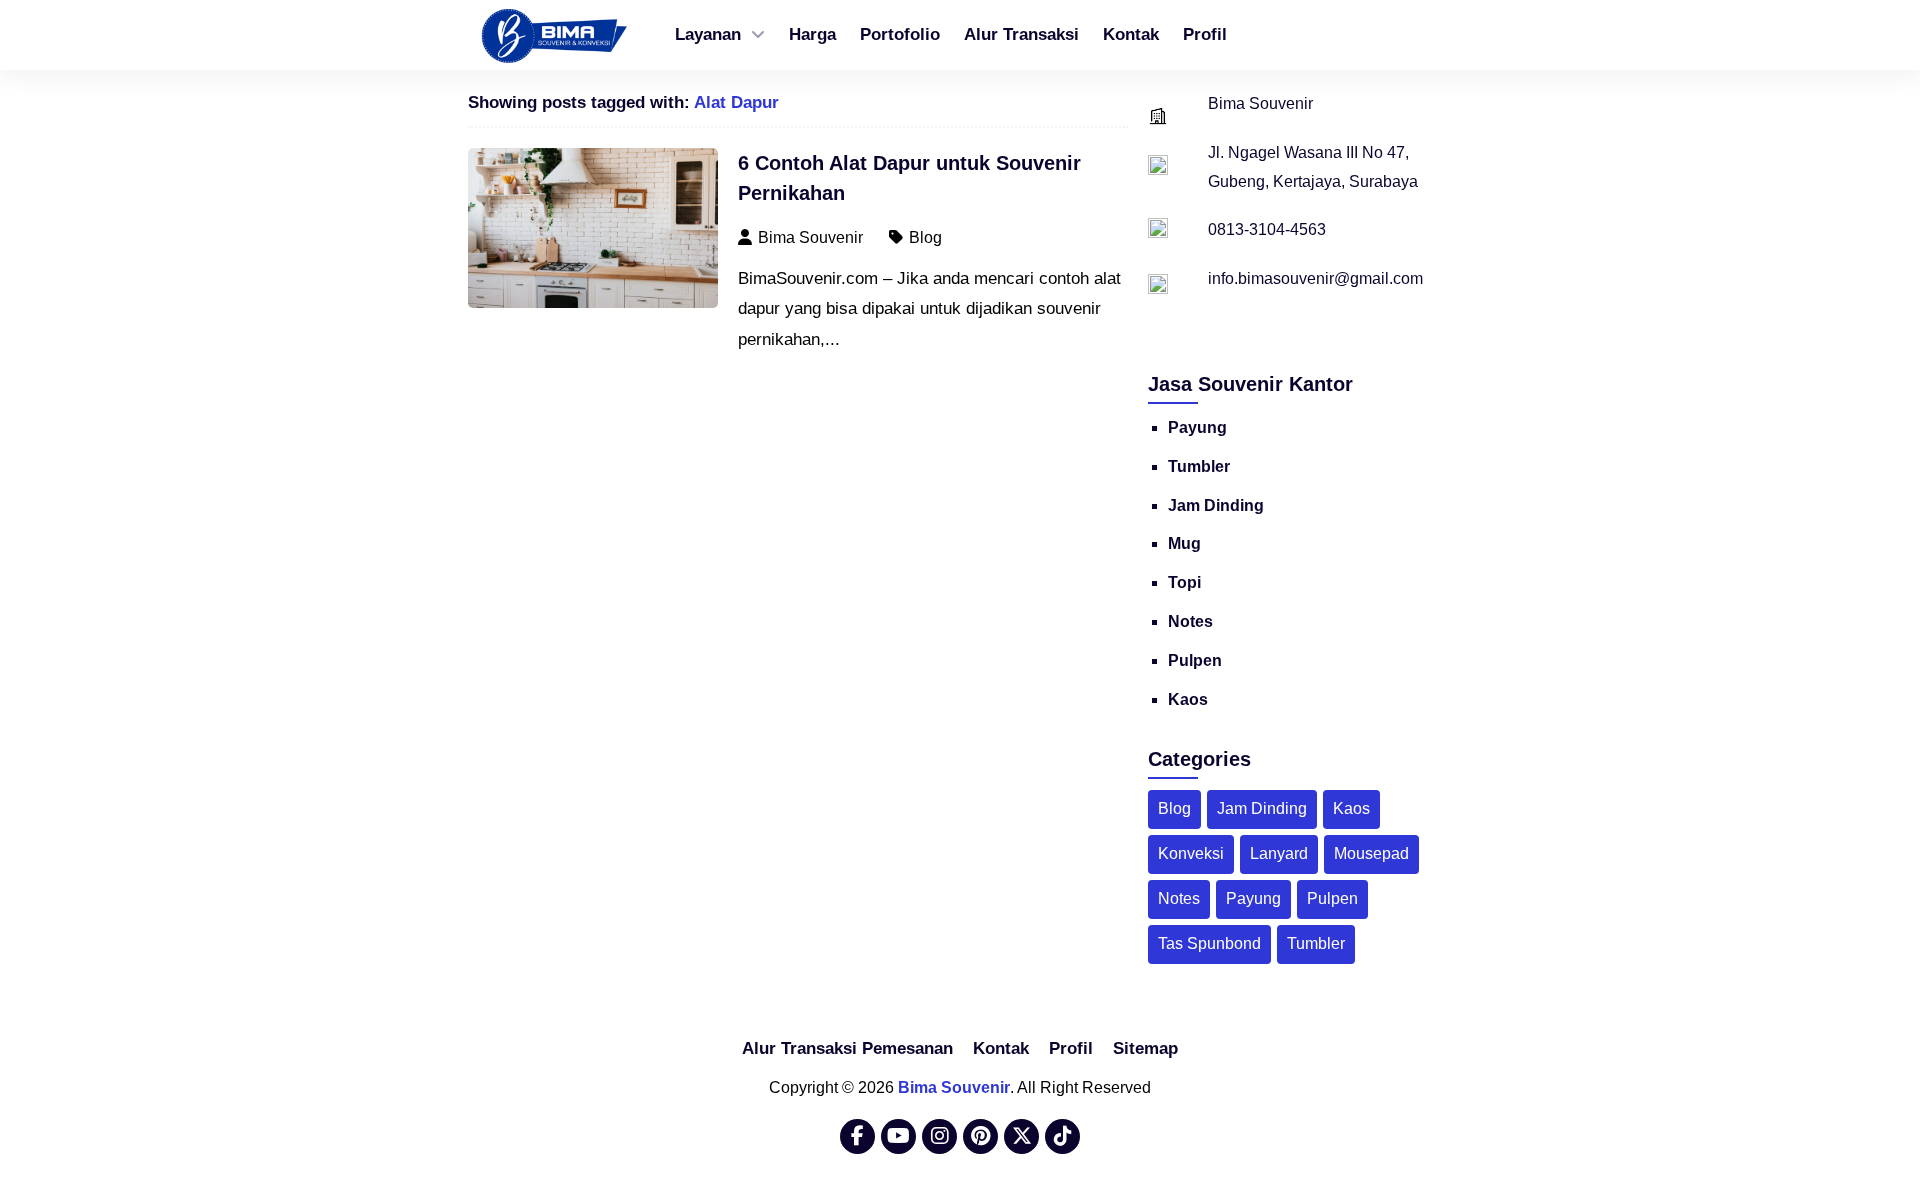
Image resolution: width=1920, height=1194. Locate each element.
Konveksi (1191, 853)
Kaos (1188, 699)
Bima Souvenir (954, 1087)
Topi (1184, 582)
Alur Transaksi (1021, 34)
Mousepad (1371, 853)
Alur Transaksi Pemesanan (847, 1048)
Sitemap (1145, 1048)
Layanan (708, 34)
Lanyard (1279, 853)
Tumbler (1199, 466)
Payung (1197, 427)
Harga (812, 34)
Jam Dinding (1216, 505)
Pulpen (1195, 660)
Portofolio (900, 34)
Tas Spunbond (1209, 943)
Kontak (1131, 34)
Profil (1205, 34)
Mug (1184, 543)
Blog (925, 237)
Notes (1190, 621)
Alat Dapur (736, 102)
